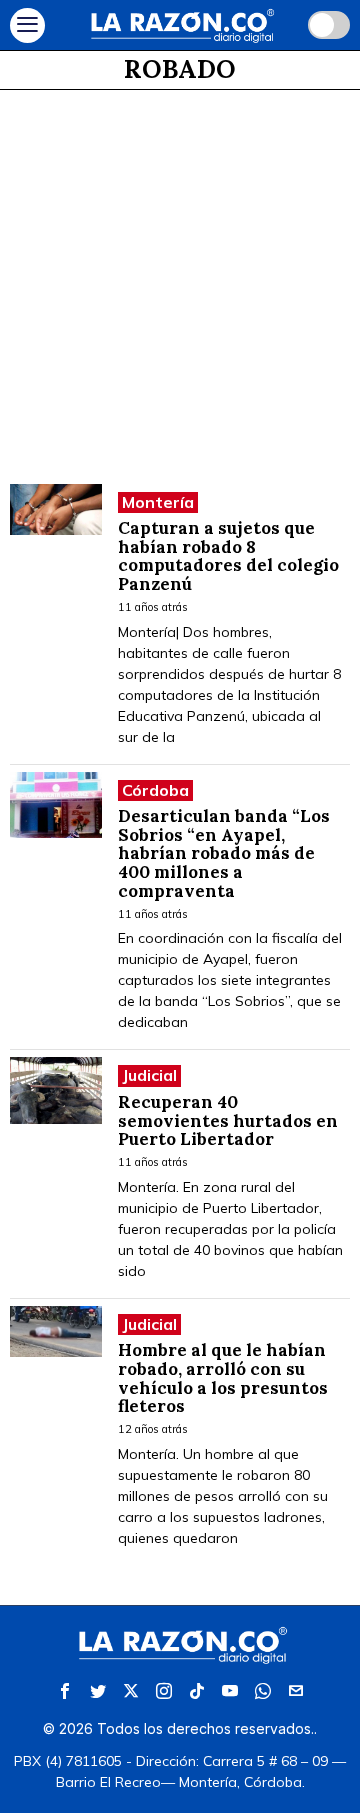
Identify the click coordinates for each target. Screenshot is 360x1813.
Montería (158, 502)
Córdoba (155, 790)
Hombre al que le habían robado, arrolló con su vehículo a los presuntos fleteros (223, 1378)
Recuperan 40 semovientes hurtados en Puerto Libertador (228, 1121)
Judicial (149, 1075)
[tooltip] (65, 1691)
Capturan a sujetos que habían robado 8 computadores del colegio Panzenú (228, 556)
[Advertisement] (180, 280)
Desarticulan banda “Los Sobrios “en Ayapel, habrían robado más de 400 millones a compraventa (224, 853)
